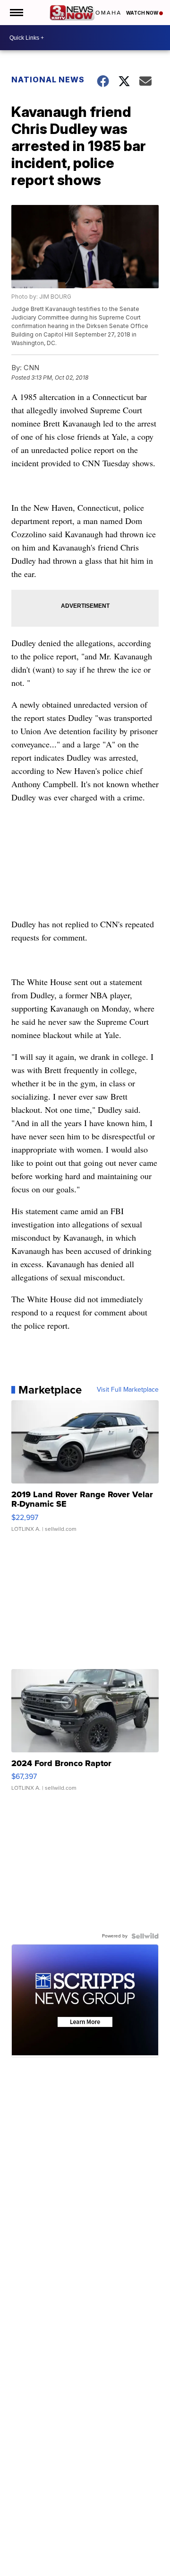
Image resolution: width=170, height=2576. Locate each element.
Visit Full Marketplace (128, 1390)
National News (48, 80)
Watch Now (143, 13)
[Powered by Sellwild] (145, 1936)
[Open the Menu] (16, 13)
